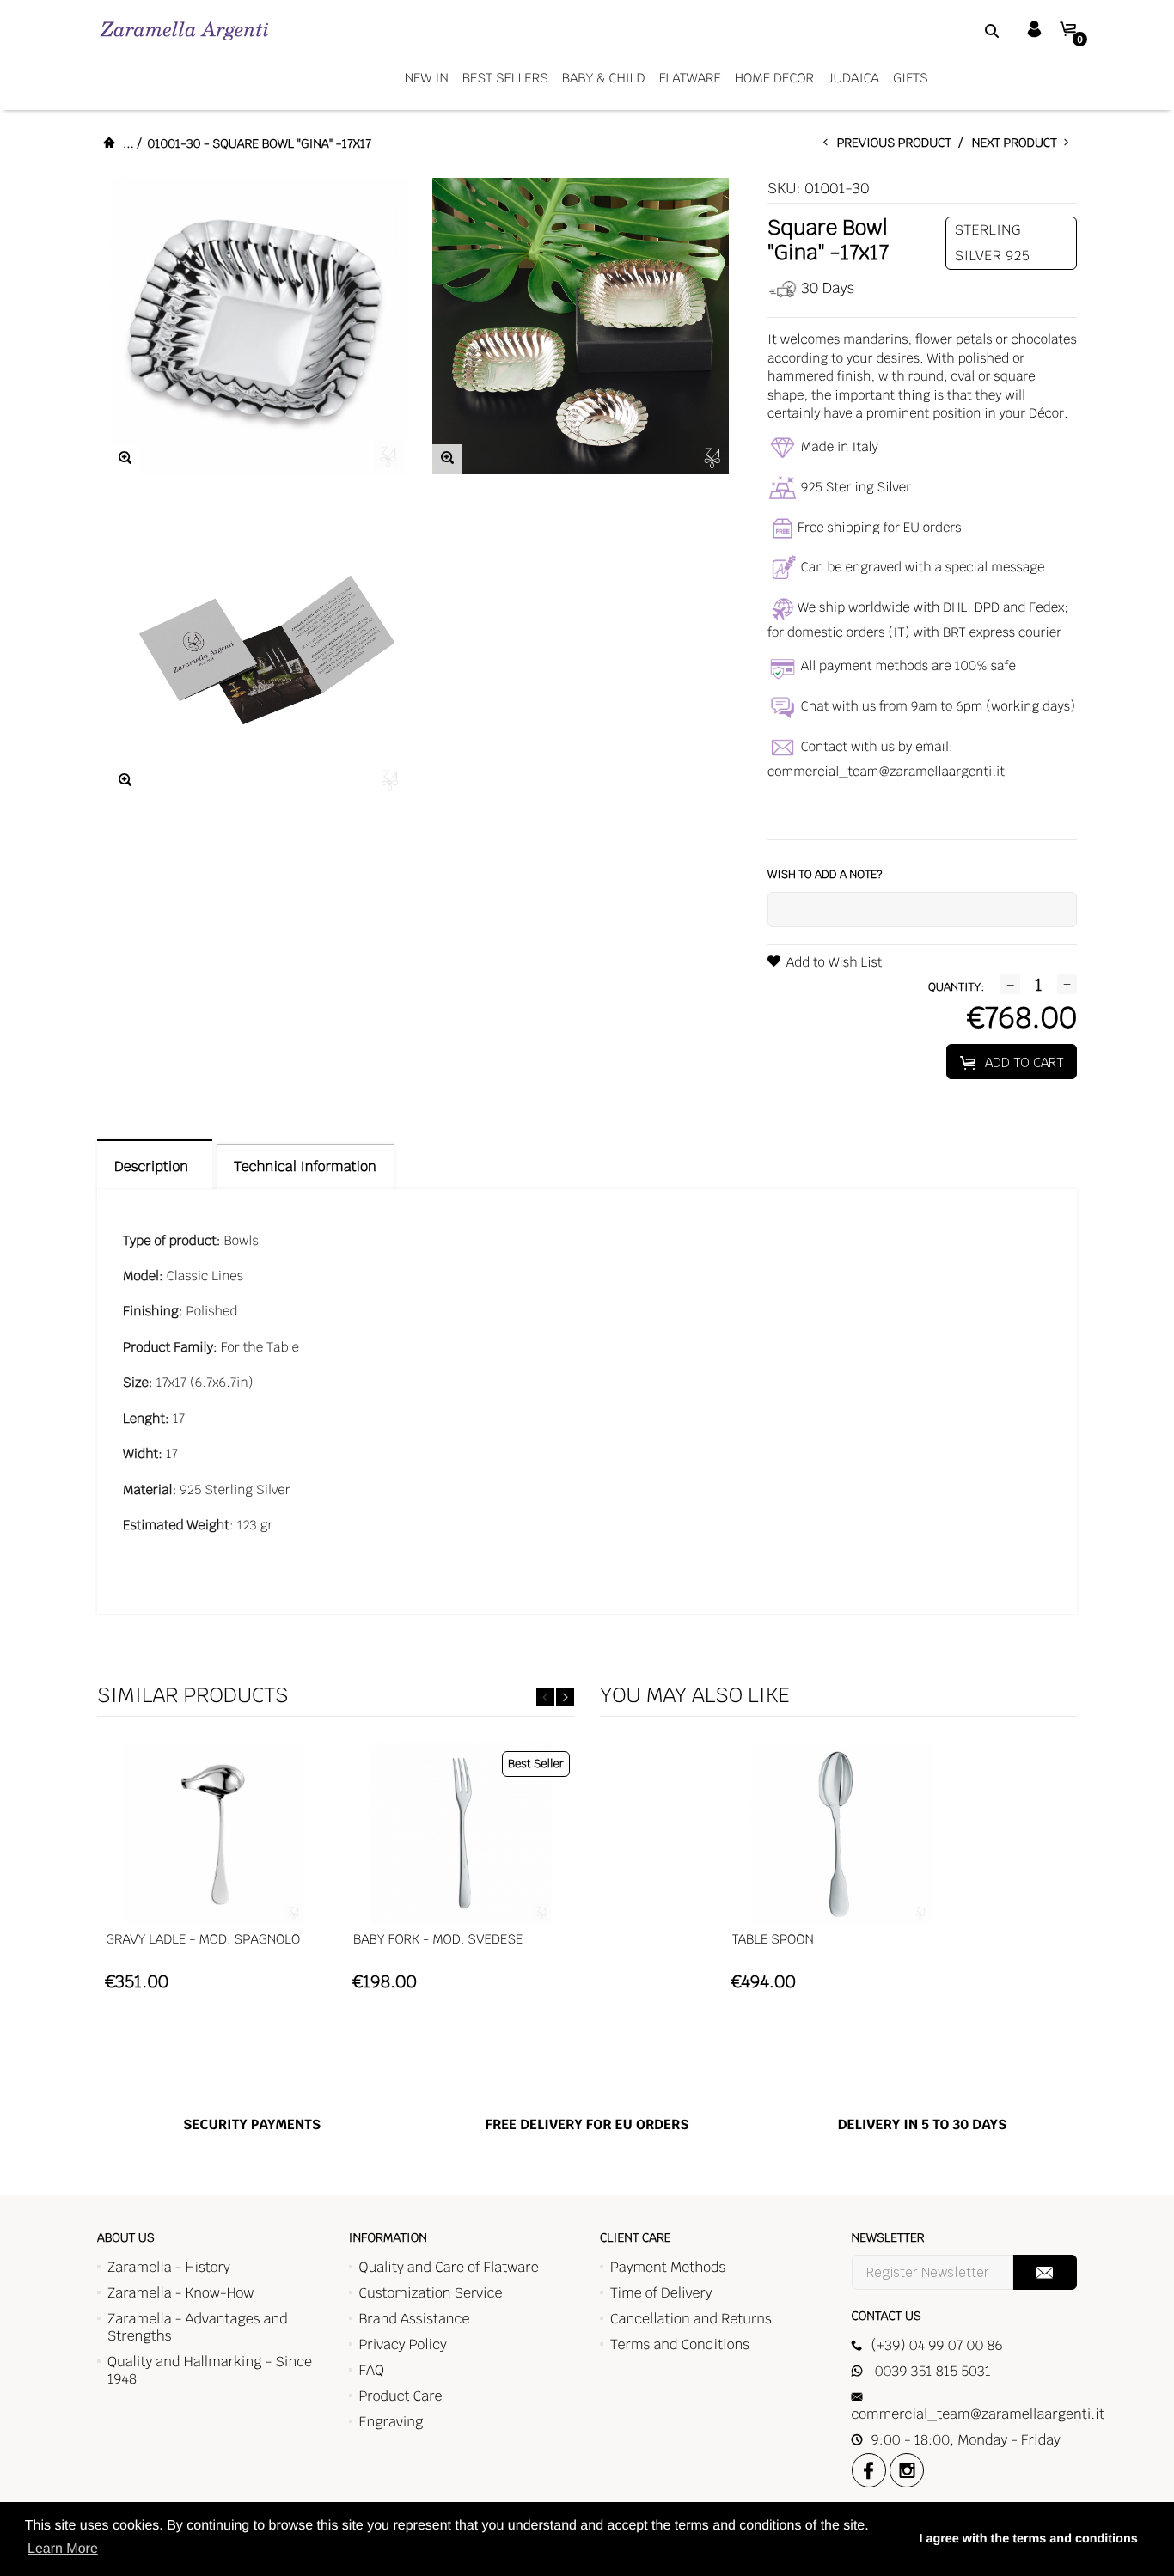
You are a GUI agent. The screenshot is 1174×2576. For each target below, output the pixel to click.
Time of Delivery (661, 2293)
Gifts (911, 79)
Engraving (391, 2422)
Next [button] (565, 1697)
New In (427, 79)
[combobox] (970, 30)
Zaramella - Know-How (181, 2293)
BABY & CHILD (604, 79)
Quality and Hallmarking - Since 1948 (210, 2370)
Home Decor (774, 79)
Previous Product (898, 143)
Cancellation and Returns (691, 2319)
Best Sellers (505, 79)
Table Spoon (773, 1940)
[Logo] (184, 31)
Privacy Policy (403, 2344)
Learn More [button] (63, 2549)
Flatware (690, 79)
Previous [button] (545, 1697)
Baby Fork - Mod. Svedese (438, 1940)
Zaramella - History (169, 2267)
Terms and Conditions (680, 2344)
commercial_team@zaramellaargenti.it (886, 772)
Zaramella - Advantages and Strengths (198, 2327)
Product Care (401, 2396)
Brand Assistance (415, 2319)
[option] (214, 1875)
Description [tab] (155, 1166)
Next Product (1018, 143)
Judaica (853, 79)
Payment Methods (668, 2267)
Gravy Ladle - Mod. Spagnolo (203, 1940)
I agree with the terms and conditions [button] (1028, 2539)
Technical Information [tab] (305, 1166)
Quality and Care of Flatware (449, 2267)
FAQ (372, 2370)
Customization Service (431, 2293)
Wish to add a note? (825, 874)
